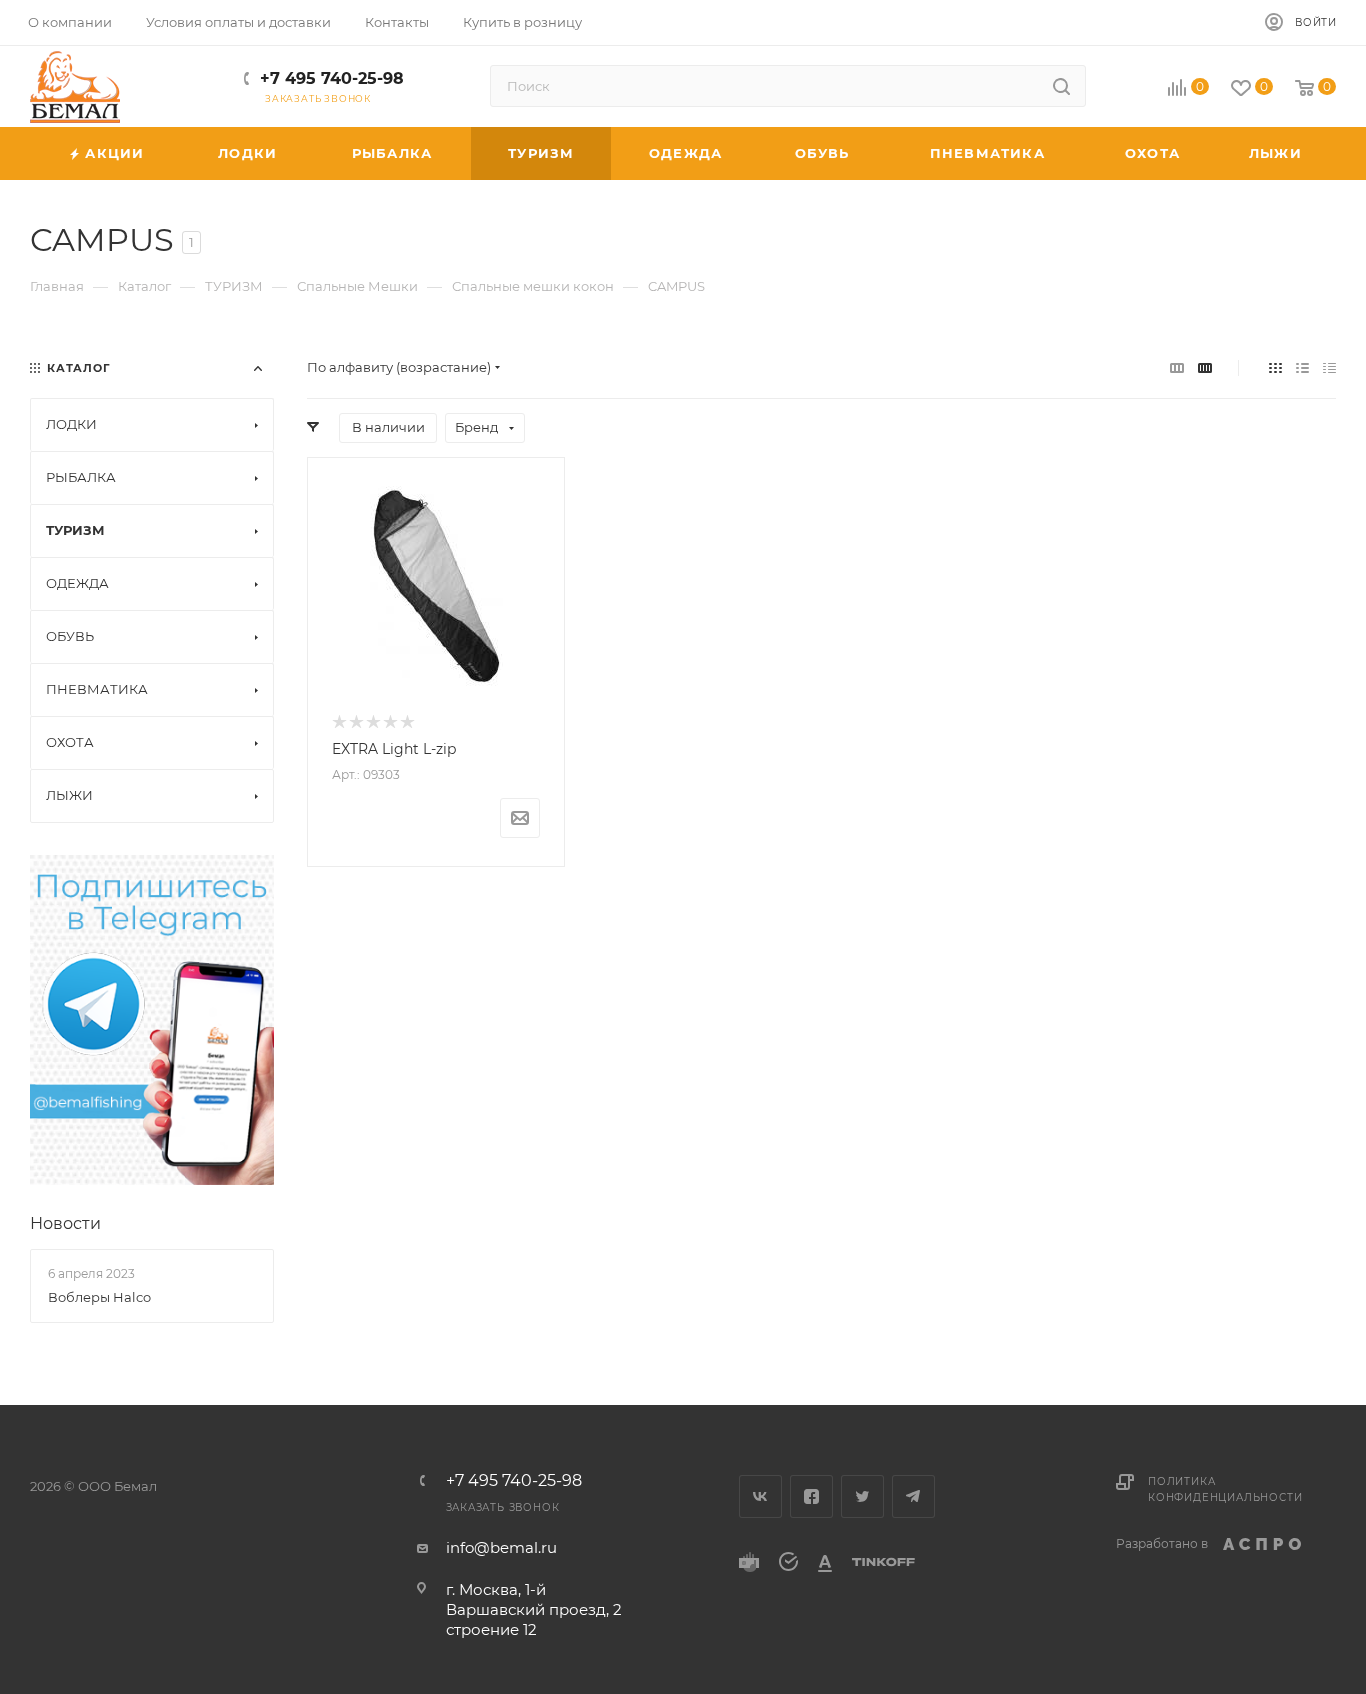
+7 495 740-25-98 (332, 78)
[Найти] (1061, 86)
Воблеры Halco (99, 1297)
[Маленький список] (1177, 367)
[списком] (1302, 367)
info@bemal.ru (501, 1547)
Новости (65, 1223)
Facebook (811, 1496)
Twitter (862, 1496)
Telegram (913, 1496)
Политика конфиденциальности (1225, 1489)
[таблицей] (1329, 367)
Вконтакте (760, 1496)
